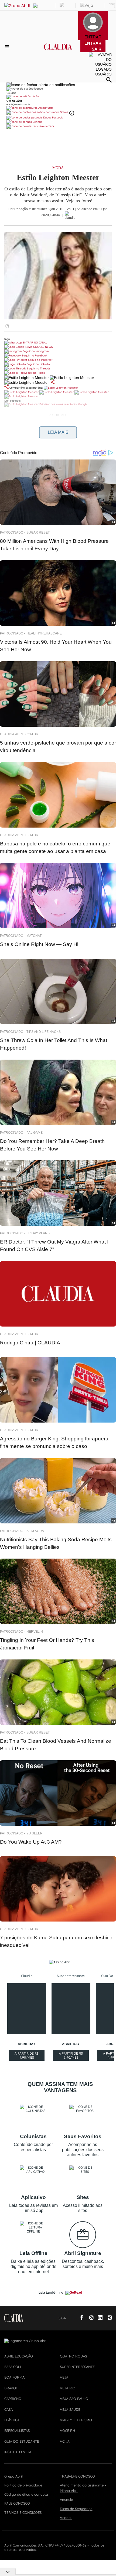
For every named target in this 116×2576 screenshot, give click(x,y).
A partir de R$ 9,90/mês (27, 2056)
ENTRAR (93, 43)
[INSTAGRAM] (89, 2318)
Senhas (37, 122)
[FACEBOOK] (80, 2318)
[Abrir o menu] (8, 47)
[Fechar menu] (41, 85)
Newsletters (46, 126)
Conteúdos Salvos (57, 112)
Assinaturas (45, 108)
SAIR (97, 49)
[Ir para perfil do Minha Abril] (58, 97)
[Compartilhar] (53, 382)
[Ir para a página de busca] (109, 80)
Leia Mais (58, 432)
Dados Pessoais (53, 118)
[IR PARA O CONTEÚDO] (71, 2318)
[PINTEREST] (108, 2318)
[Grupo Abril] (17, 6)
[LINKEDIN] (98, 2318)
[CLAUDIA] (58, 51)
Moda (58, 168)
